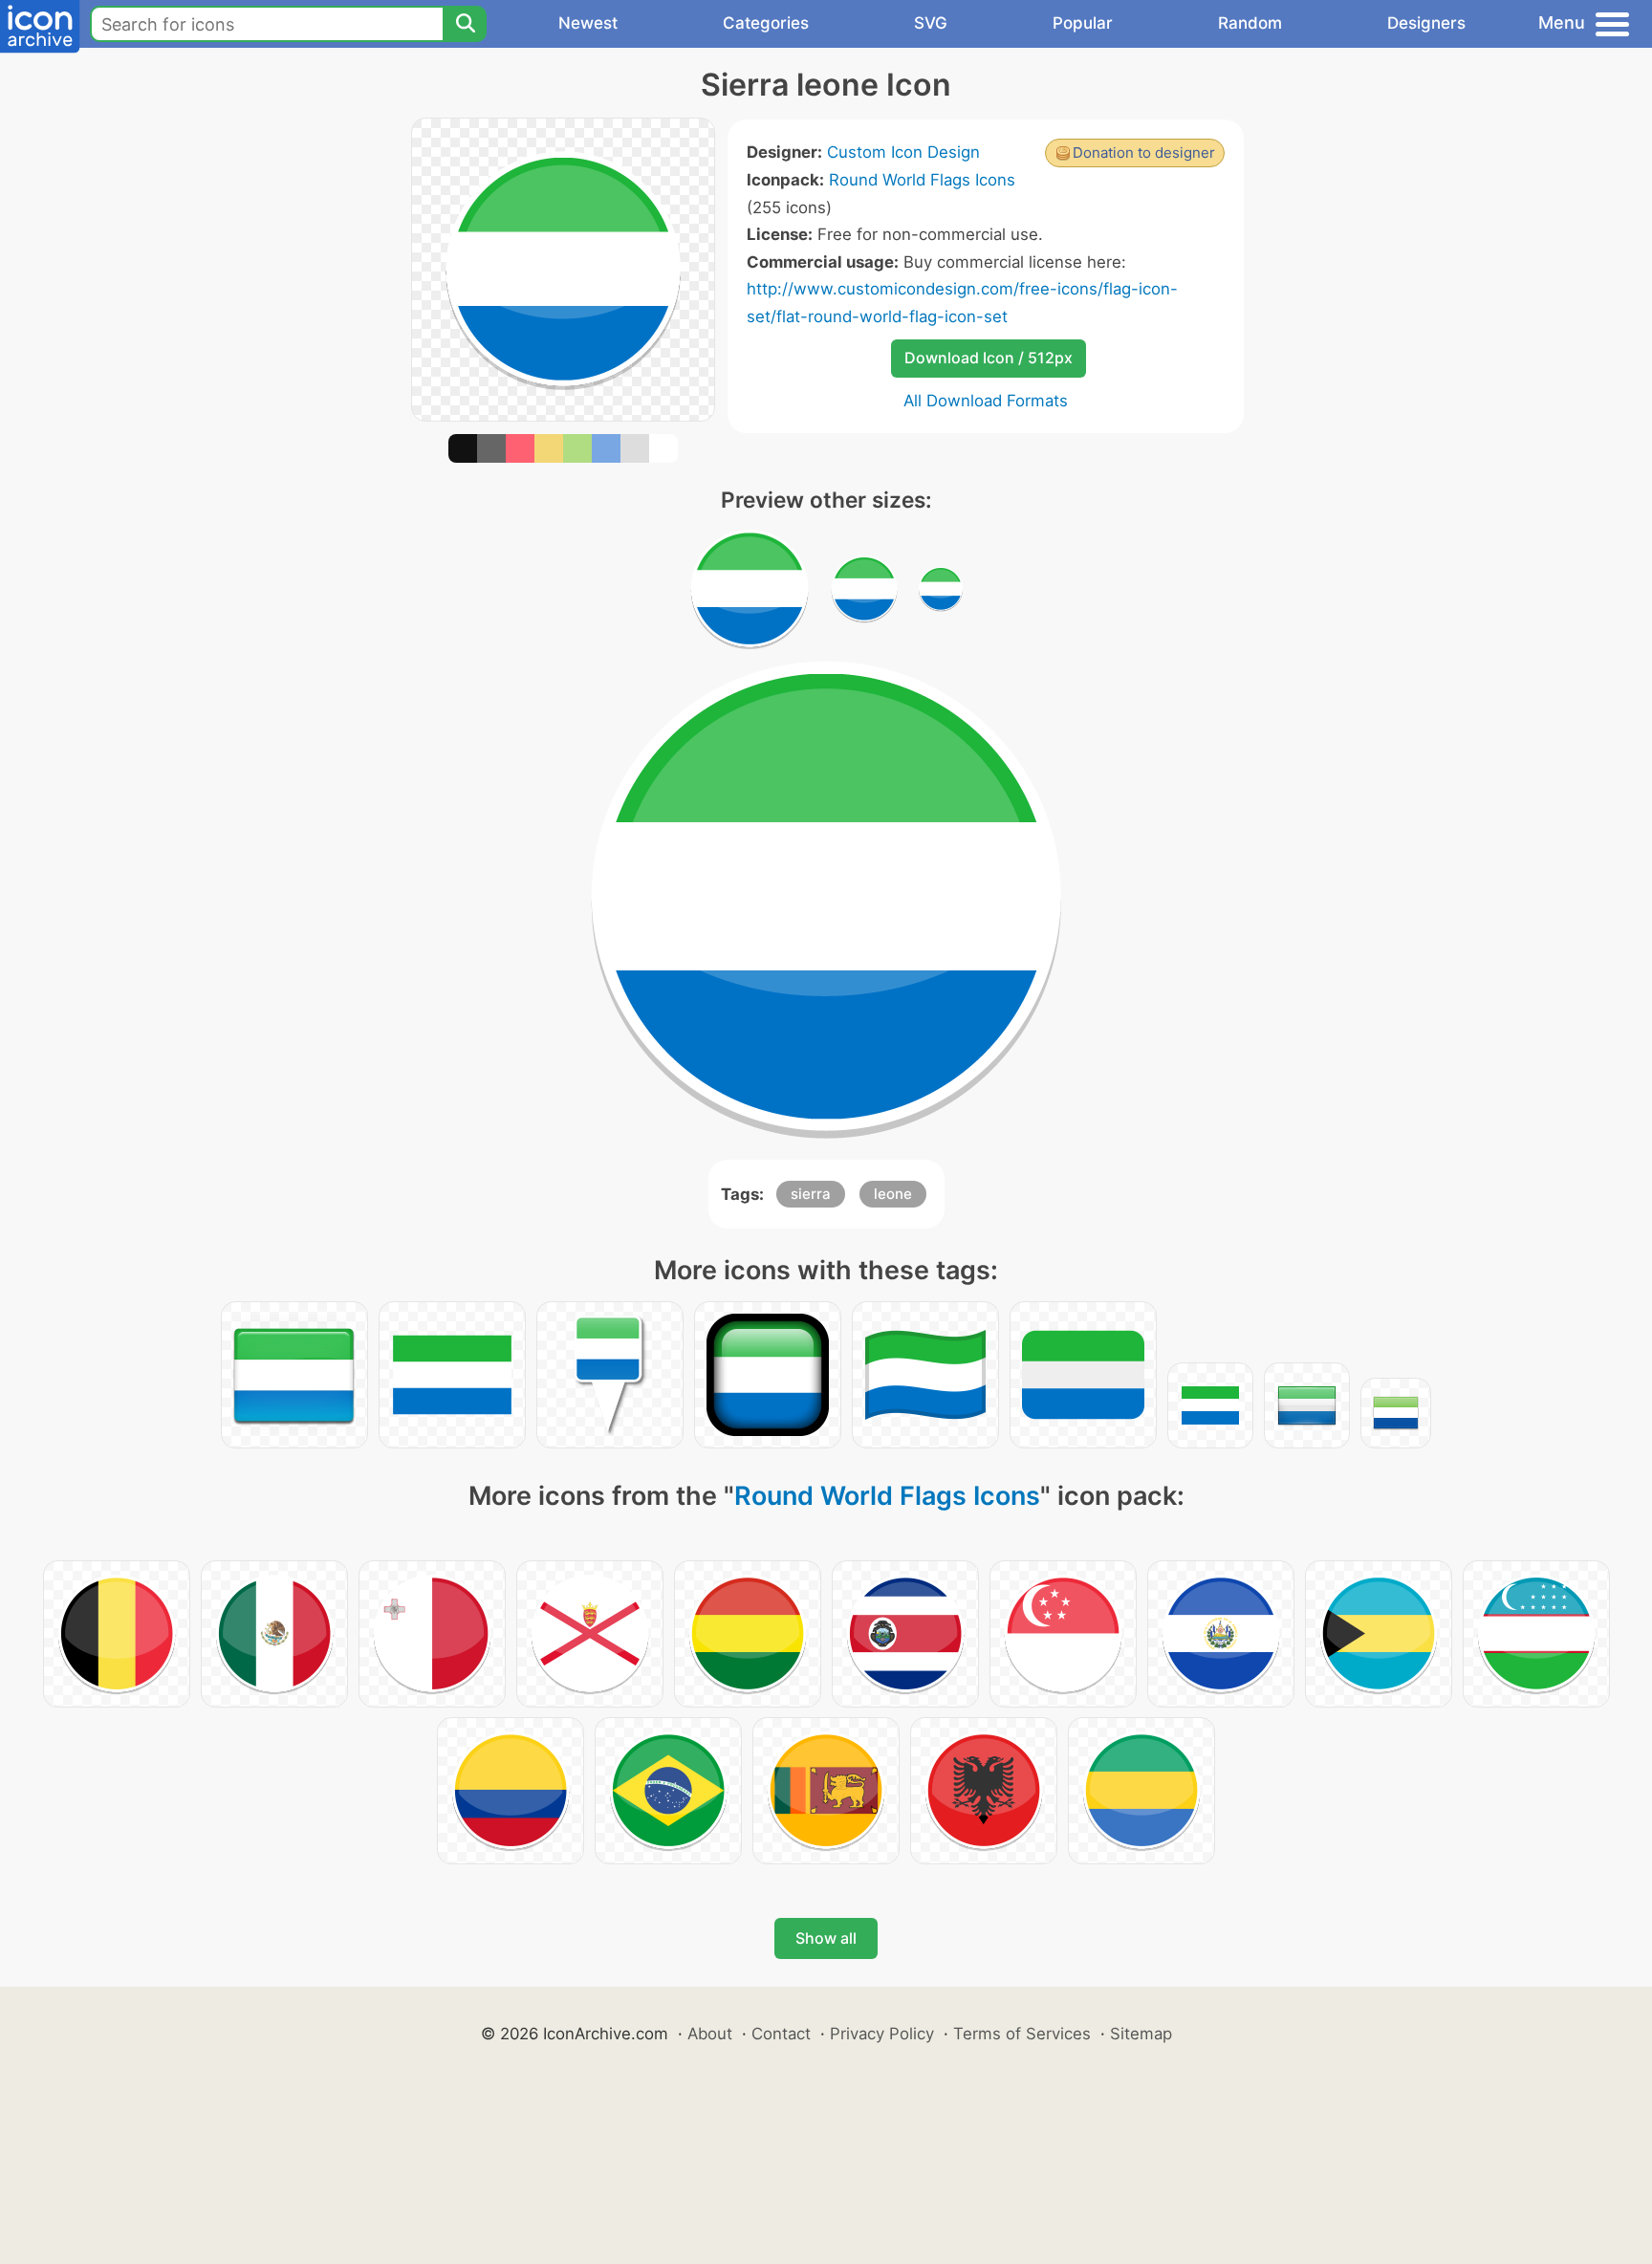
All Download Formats (986, 401)
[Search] (465, 24)
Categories (766, 23)
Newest (588, 23)
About (710, 2034)
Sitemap (1141, 2034)
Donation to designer (1144, 152)
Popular (1083, 23)
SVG (931, 23)
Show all (826, 1938)
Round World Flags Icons (922, 180)
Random (1250, 23)
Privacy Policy (882, 2034)
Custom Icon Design (903, 152)
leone (893, 1194)
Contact (781, 2034)
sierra (811, 1194)
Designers (1426, 23)
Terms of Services (1022, 2034)
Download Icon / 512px (989, 358)
